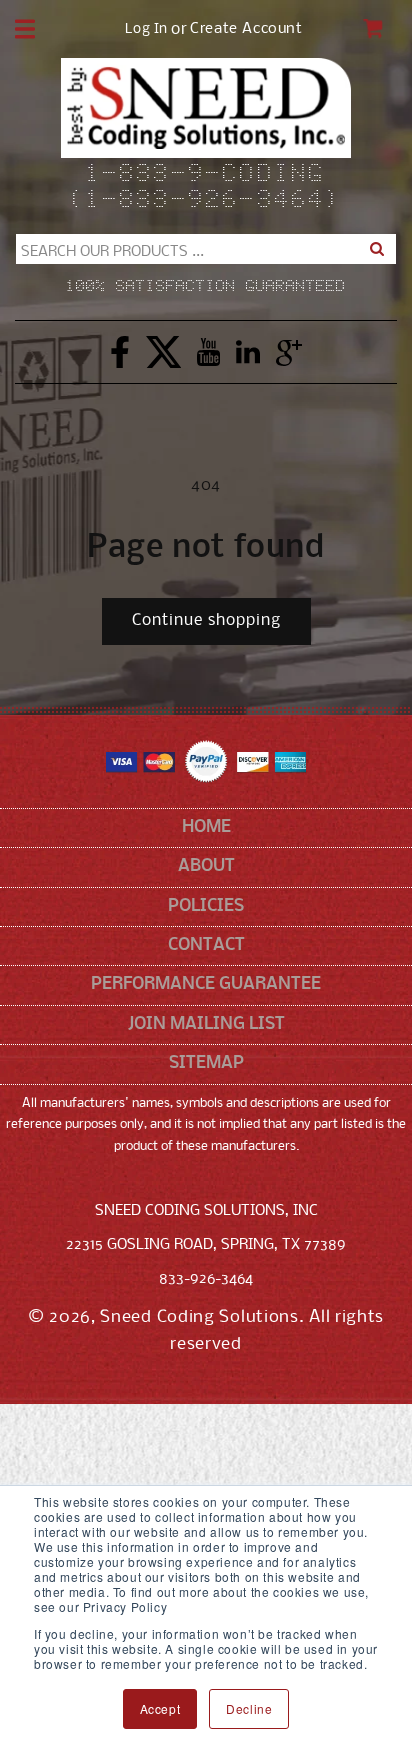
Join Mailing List (206, 1024)
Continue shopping (206, 620)
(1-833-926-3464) (205, 201)
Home (206, 827)
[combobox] (206, 249)
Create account (246, 29)
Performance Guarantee (206, 984)
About (206, 866)
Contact (206, 945)
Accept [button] (160, 1708)
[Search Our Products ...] (377, 249)
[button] (25, 29)
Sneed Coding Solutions (199, 1317)
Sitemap (206, 1063)
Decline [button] (249, 1708)
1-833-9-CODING (206, 175)
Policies (206, 906)
